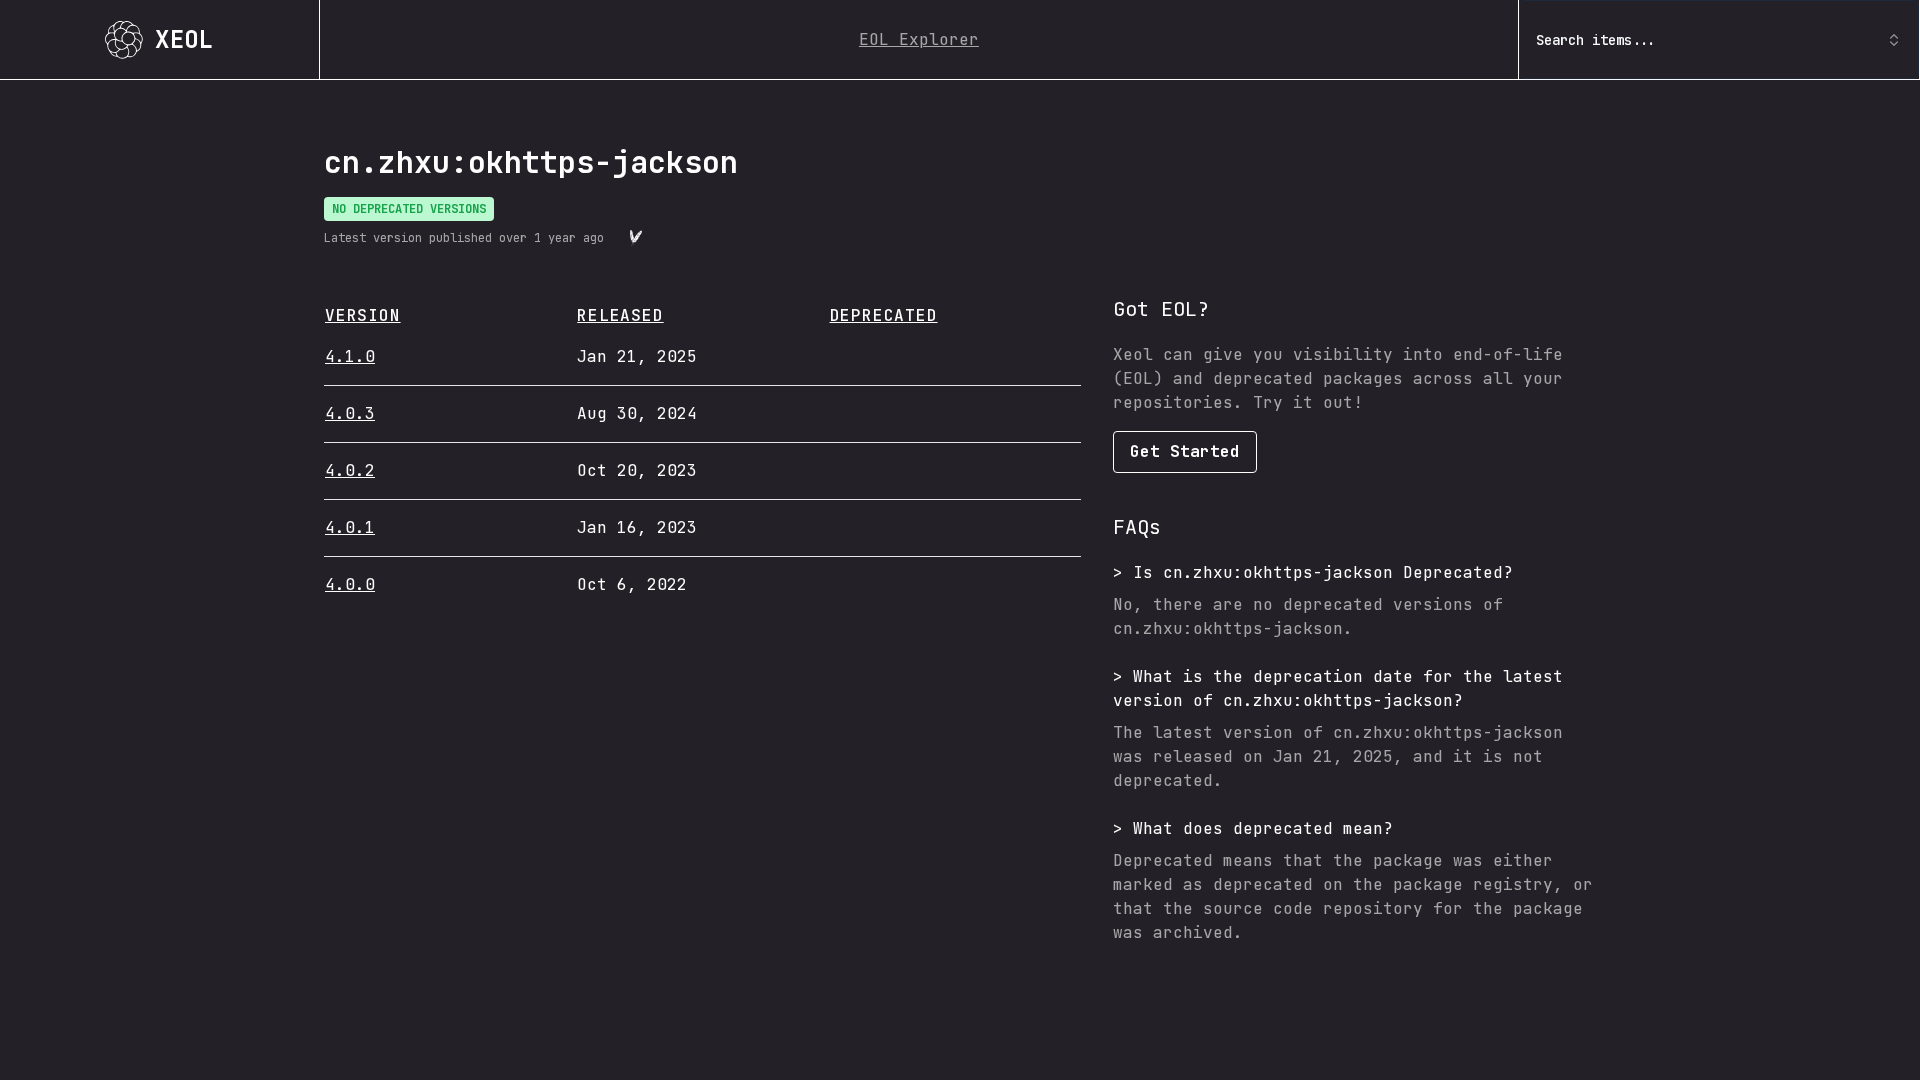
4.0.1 (350, 527)
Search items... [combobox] (1596, 40)
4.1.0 (350, 356)
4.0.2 (350, 470)
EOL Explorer (919, 39)
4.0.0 (350, 584)
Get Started (1185, 451)
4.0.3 (350, 413)
